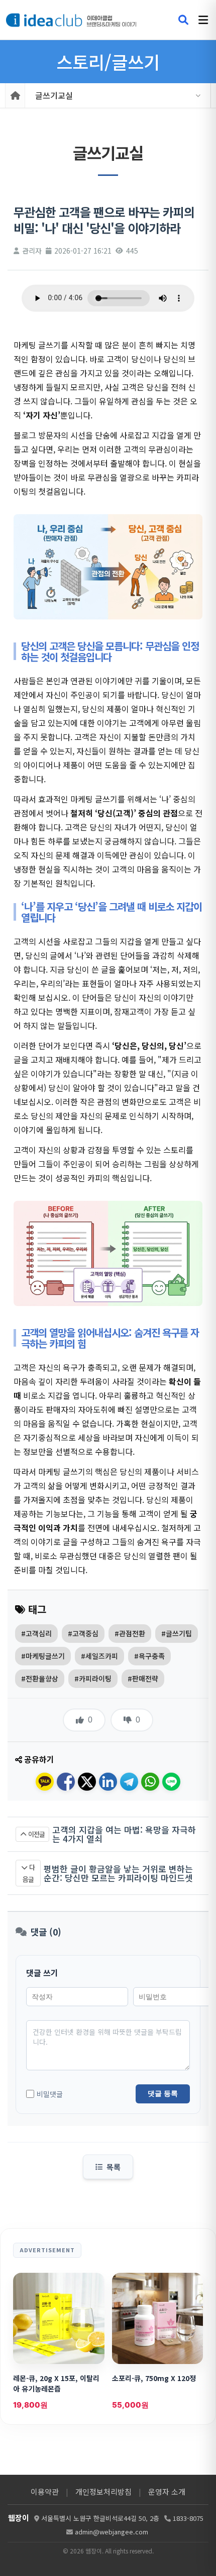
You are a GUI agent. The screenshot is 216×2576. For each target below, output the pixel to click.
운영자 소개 (167, 2492)
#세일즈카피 (99, 1656)
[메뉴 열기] (203, 20)
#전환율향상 (40, 1678)
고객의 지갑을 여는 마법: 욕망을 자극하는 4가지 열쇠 (124, 1834)
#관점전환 (130, 1633)
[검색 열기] (183, 20)
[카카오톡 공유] (45, 1782)
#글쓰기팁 (177, 1633)
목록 (114, 2167)
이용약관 (45, 2492)
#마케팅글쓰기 (43, 1656)
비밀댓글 (50, 2094)
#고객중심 (83, 1633)
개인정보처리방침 (103, 2492)
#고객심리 (36, 1633)
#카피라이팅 (93, 1678)
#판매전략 (143, 1678)
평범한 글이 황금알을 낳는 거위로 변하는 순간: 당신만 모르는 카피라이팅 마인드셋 (118, 1873)
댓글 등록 (163, 2093)
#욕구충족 (149, 1656)
